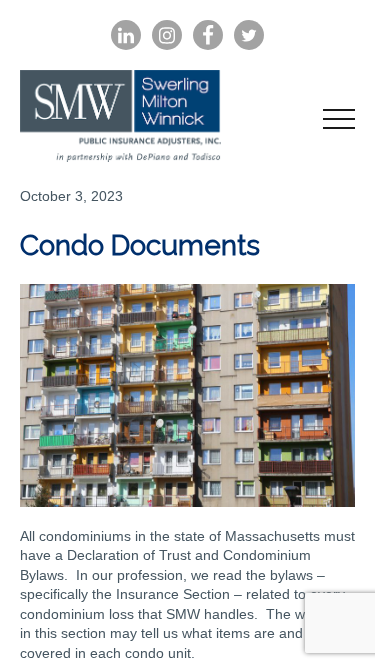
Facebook (208, 35)
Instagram (167, 35)
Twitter (249, 35)
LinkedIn (126, 35)
